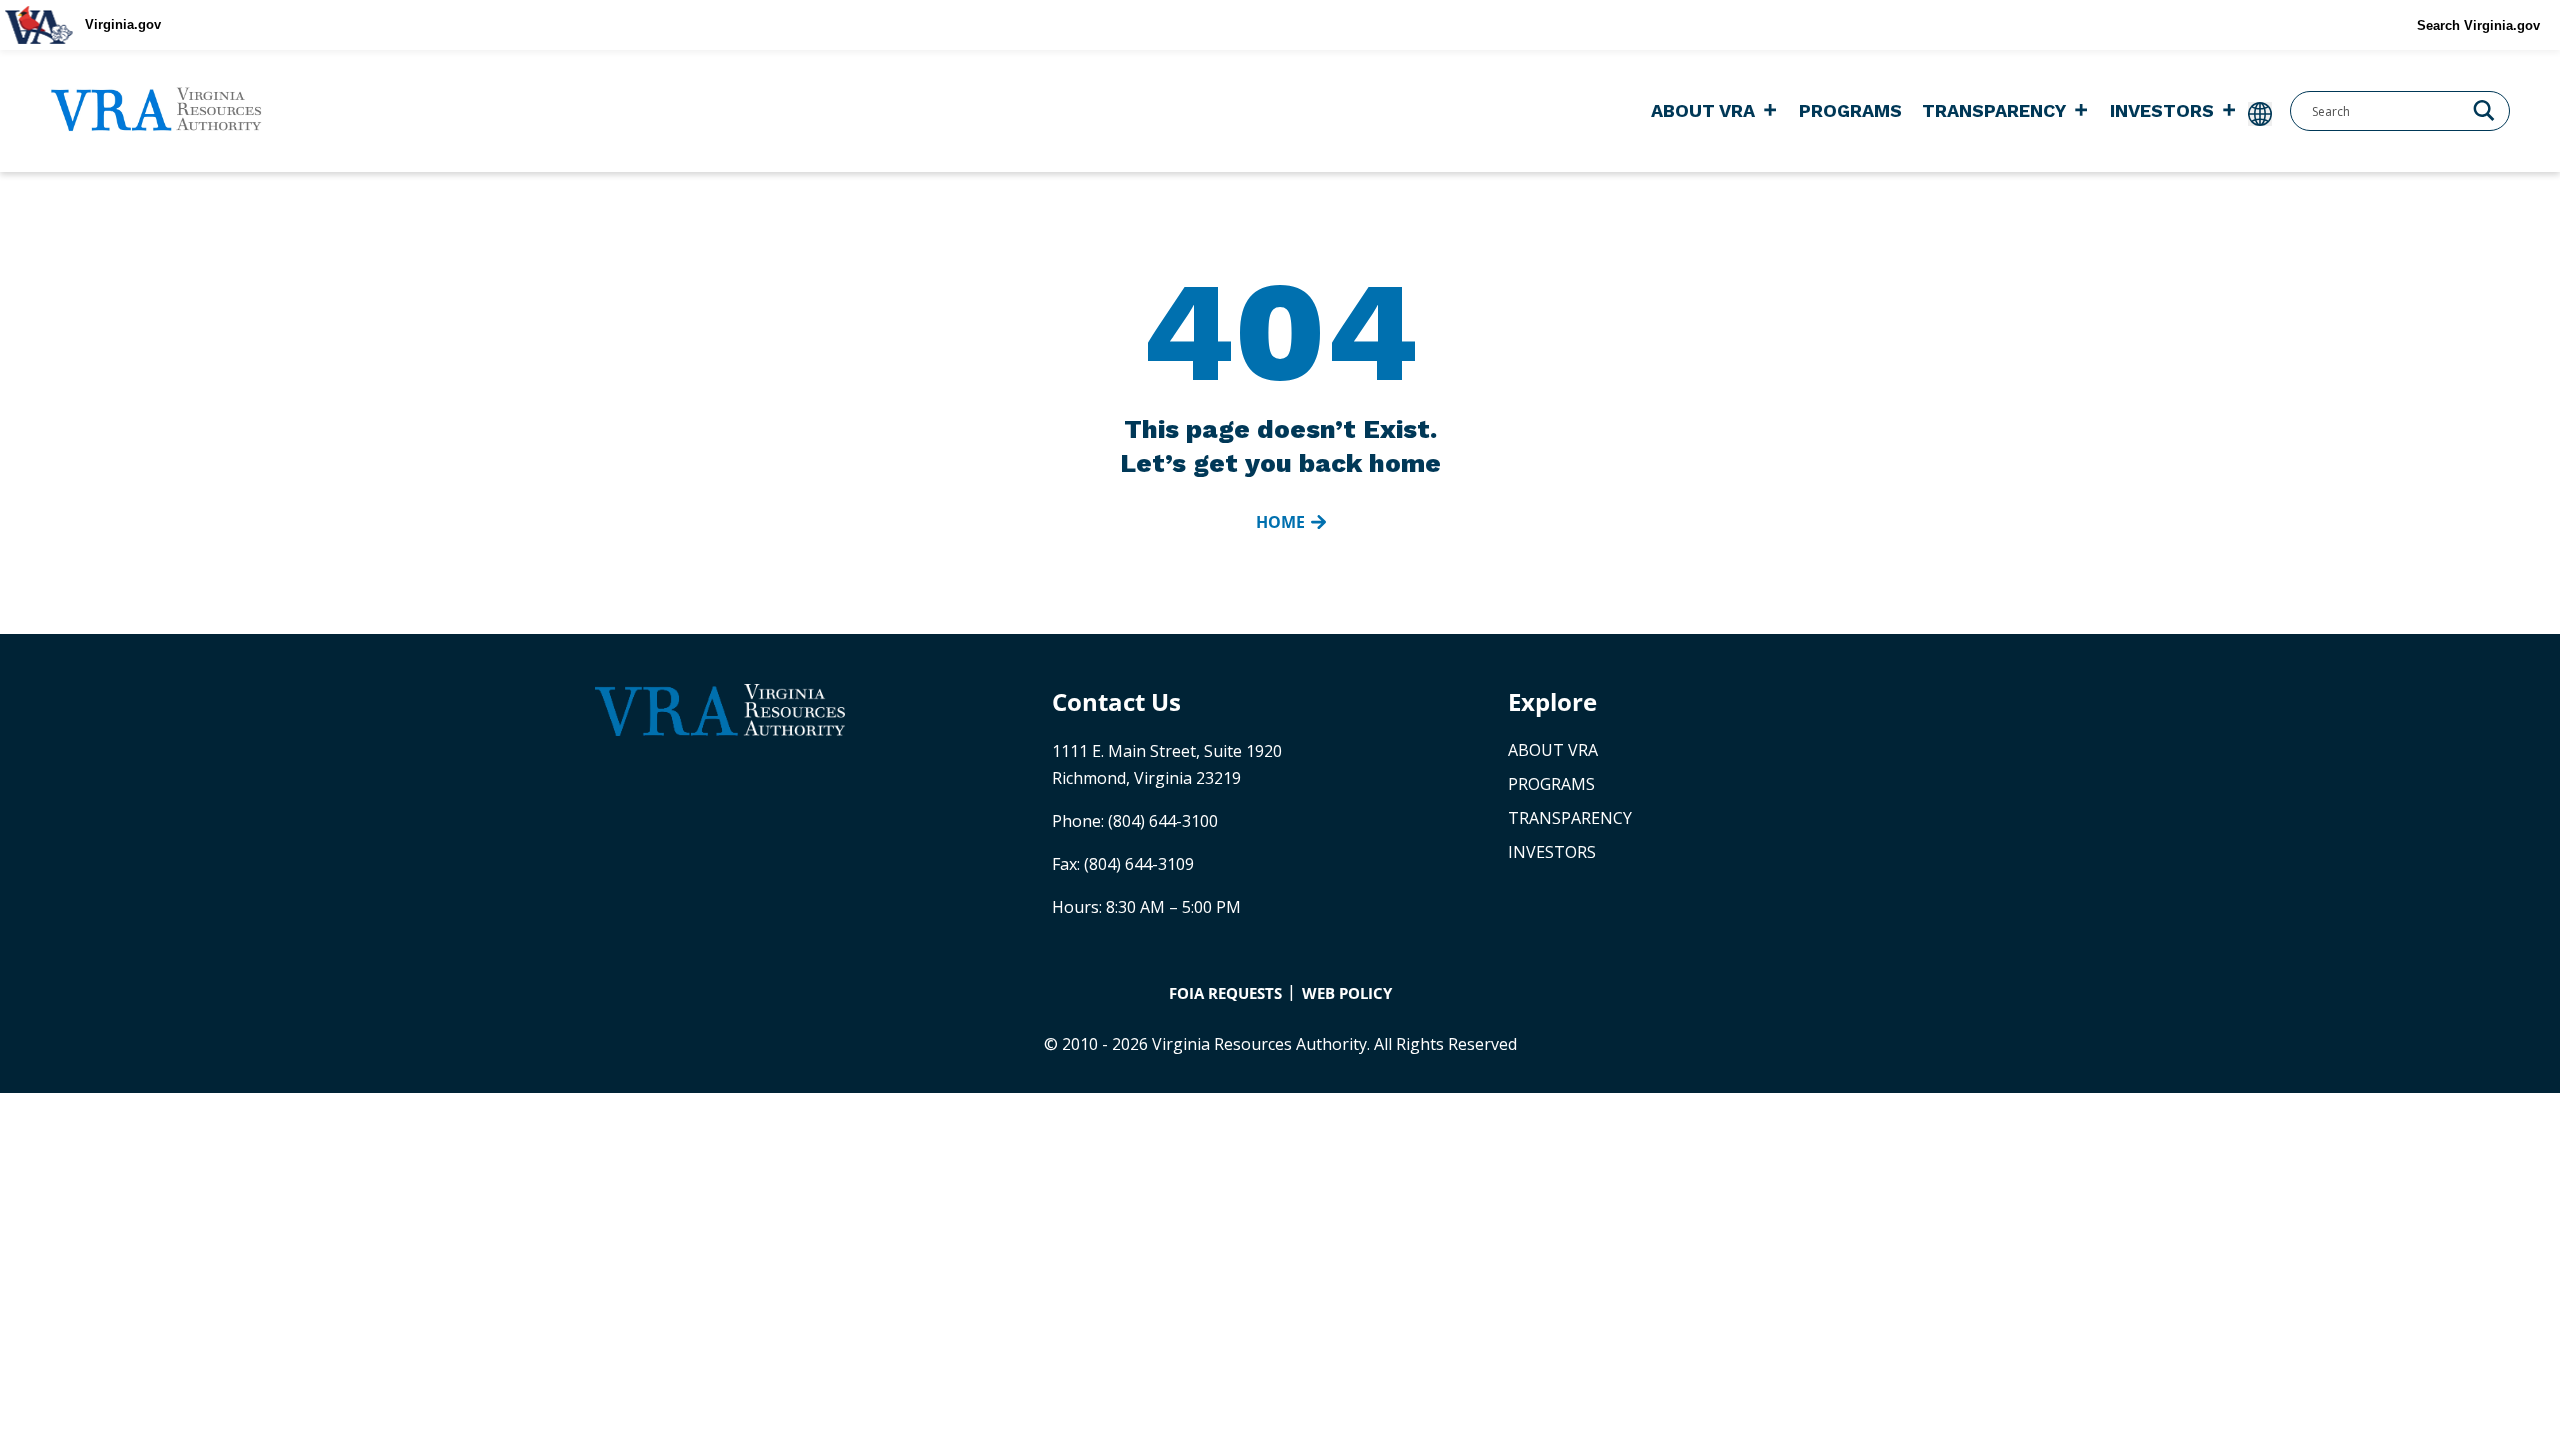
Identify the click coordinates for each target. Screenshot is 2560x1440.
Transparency (1994, 110)
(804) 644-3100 (1163, 821)
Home (1280, 522)
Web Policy (1347, 993)
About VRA (1703, 110)
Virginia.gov (123, 24)
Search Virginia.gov (2478, 25)
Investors (2162, 110)
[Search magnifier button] (2484, 109)
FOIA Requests (1225, 993)
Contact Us (1116, 701)
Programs (1850, 110)
